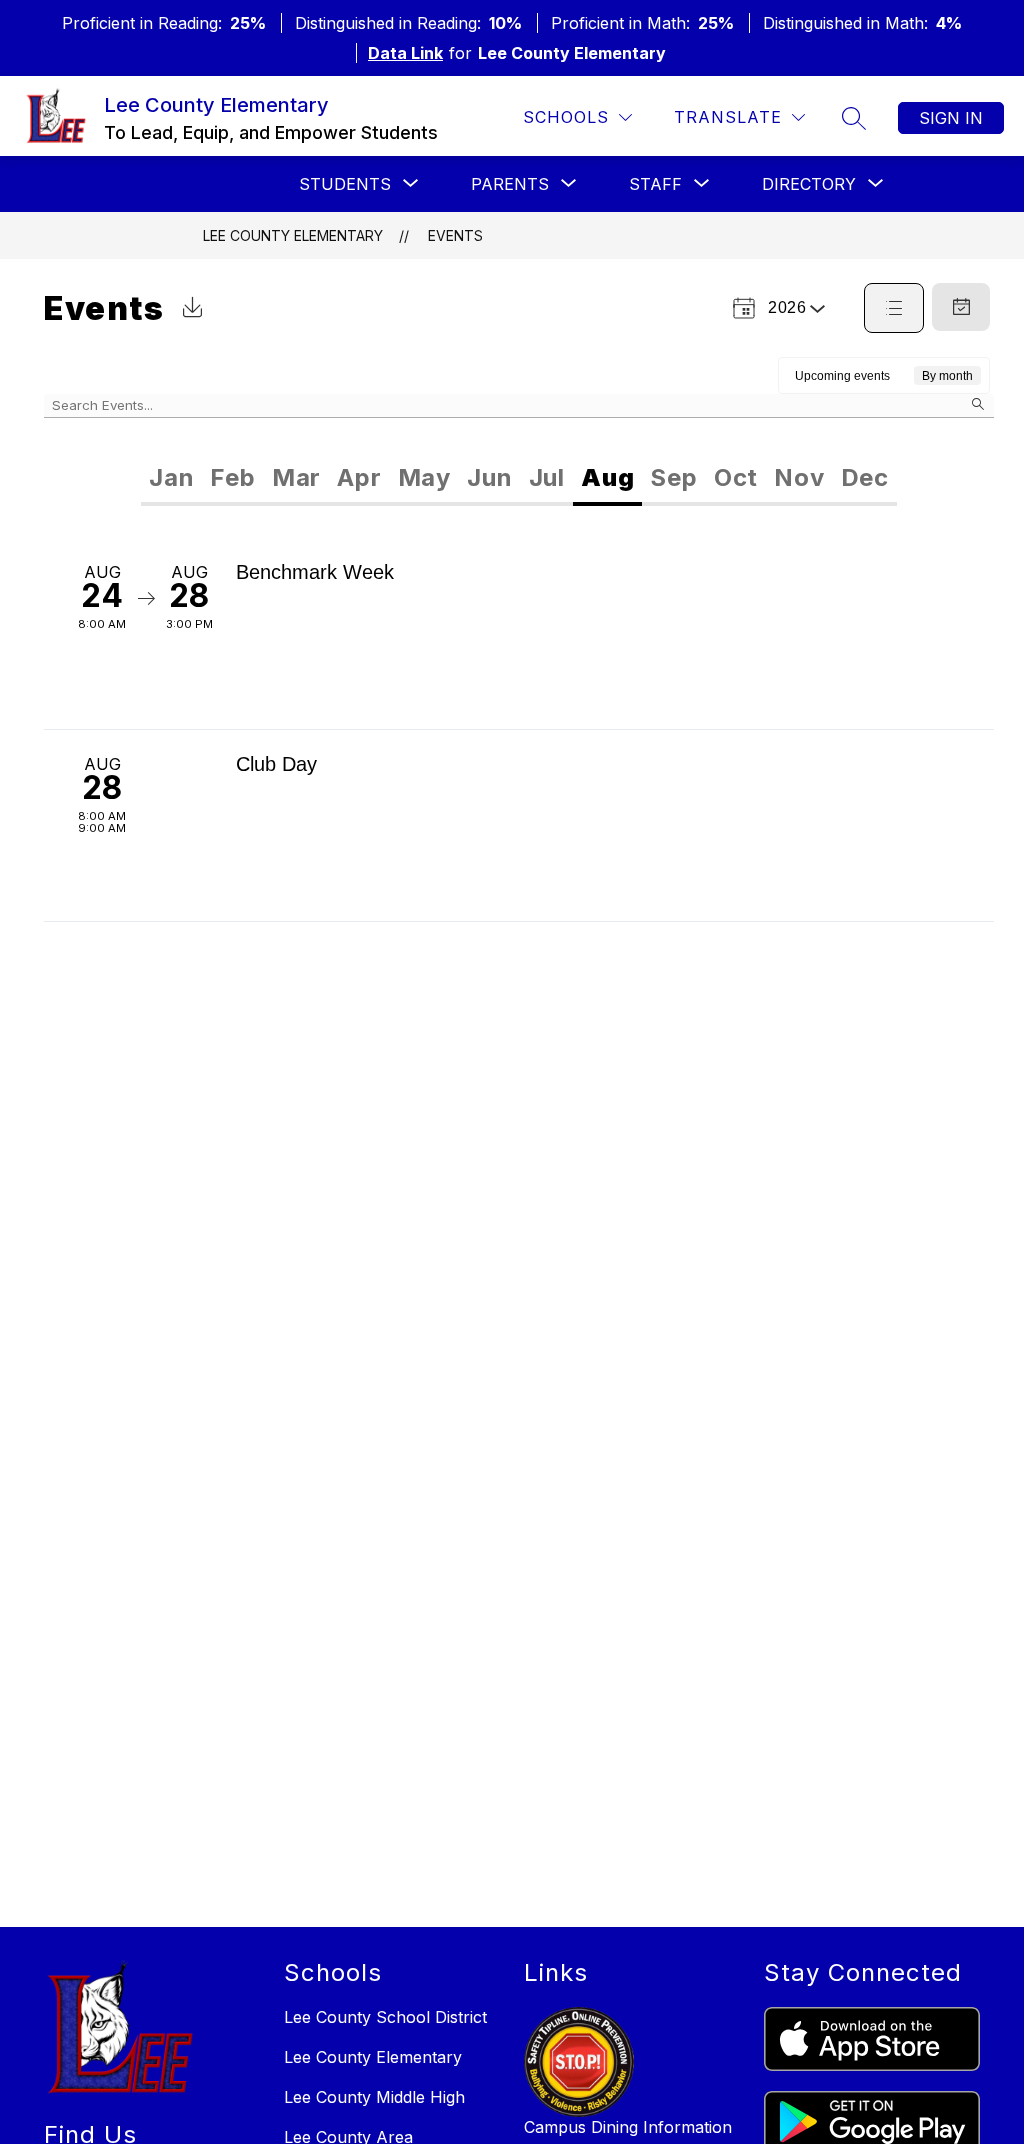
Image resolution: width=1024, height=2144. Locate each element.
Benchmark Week (315, 572)
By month (947, 376)
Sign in (951, 118)
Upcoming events (842, 376)
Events (455, 235)
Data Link (405, 53)
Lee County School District (385, 2017)
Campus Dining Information (628, 2127)
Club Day (276, 764)
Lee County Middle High (374, 2097)
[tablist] (330, 478)
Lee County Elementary (293, 235)
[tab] (171, 478)
